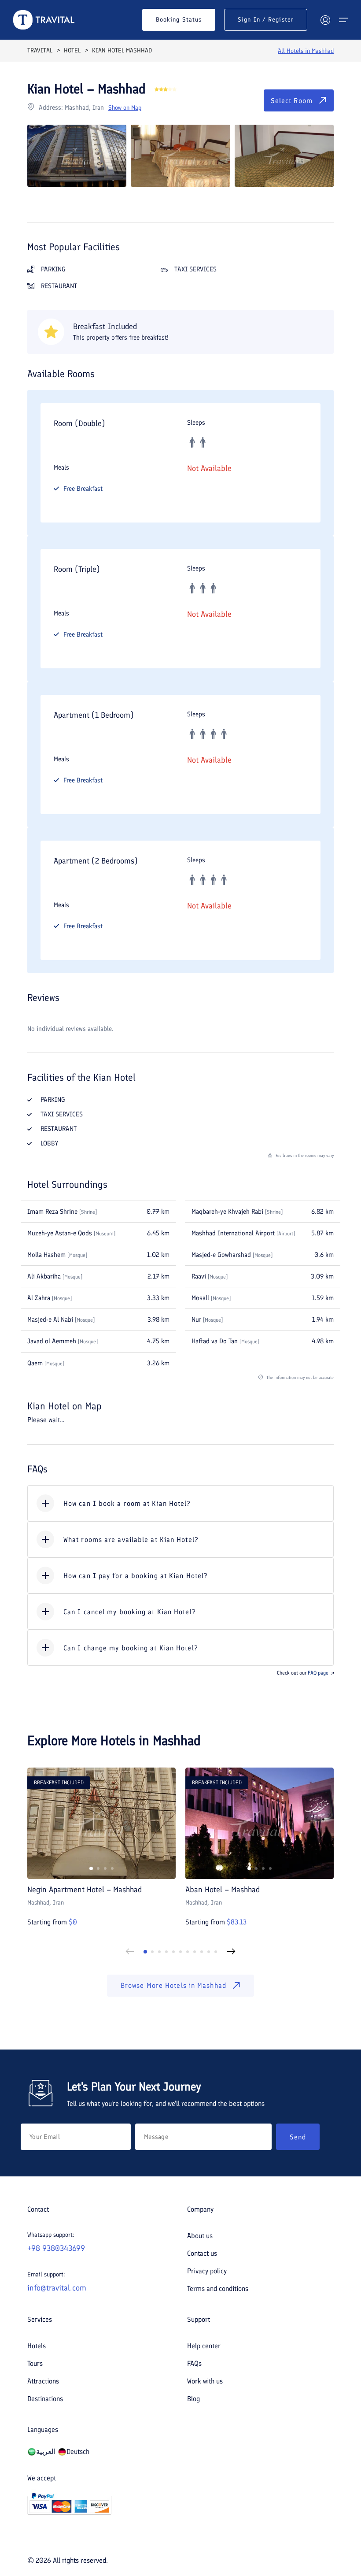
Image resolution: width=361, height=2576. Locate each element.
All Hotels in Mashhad (306, 51)
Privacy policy (207, 2271)
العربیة (46, 2452)
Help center (204, 2346)
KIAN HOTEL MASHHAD (122, 50)
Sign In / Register (266, 20)
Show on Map (125, 108)
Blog (193, 2399)
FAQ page (318, 1673)
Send (298, 2137)
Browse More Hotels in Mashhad (173, 1985)
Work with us (205, 2381)
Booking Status (179, 20)
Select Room (292, 101)
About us (200, 2236)
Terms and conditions (218, 2289)
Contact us (202, 2253)
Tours (35, 2363)
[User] (325, 20)
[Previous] (130, 1952)
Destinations (45, 2399)
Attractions (43, 2381)
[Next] (231, 1952)
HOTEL (72, 50)
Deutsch (78, 2452)
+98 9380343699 (56, 2248)
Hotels (37, 2346)
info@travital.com (57, 2288)
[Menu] (343, 20)
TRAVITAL (40, 50)
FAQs (194, 2363)
